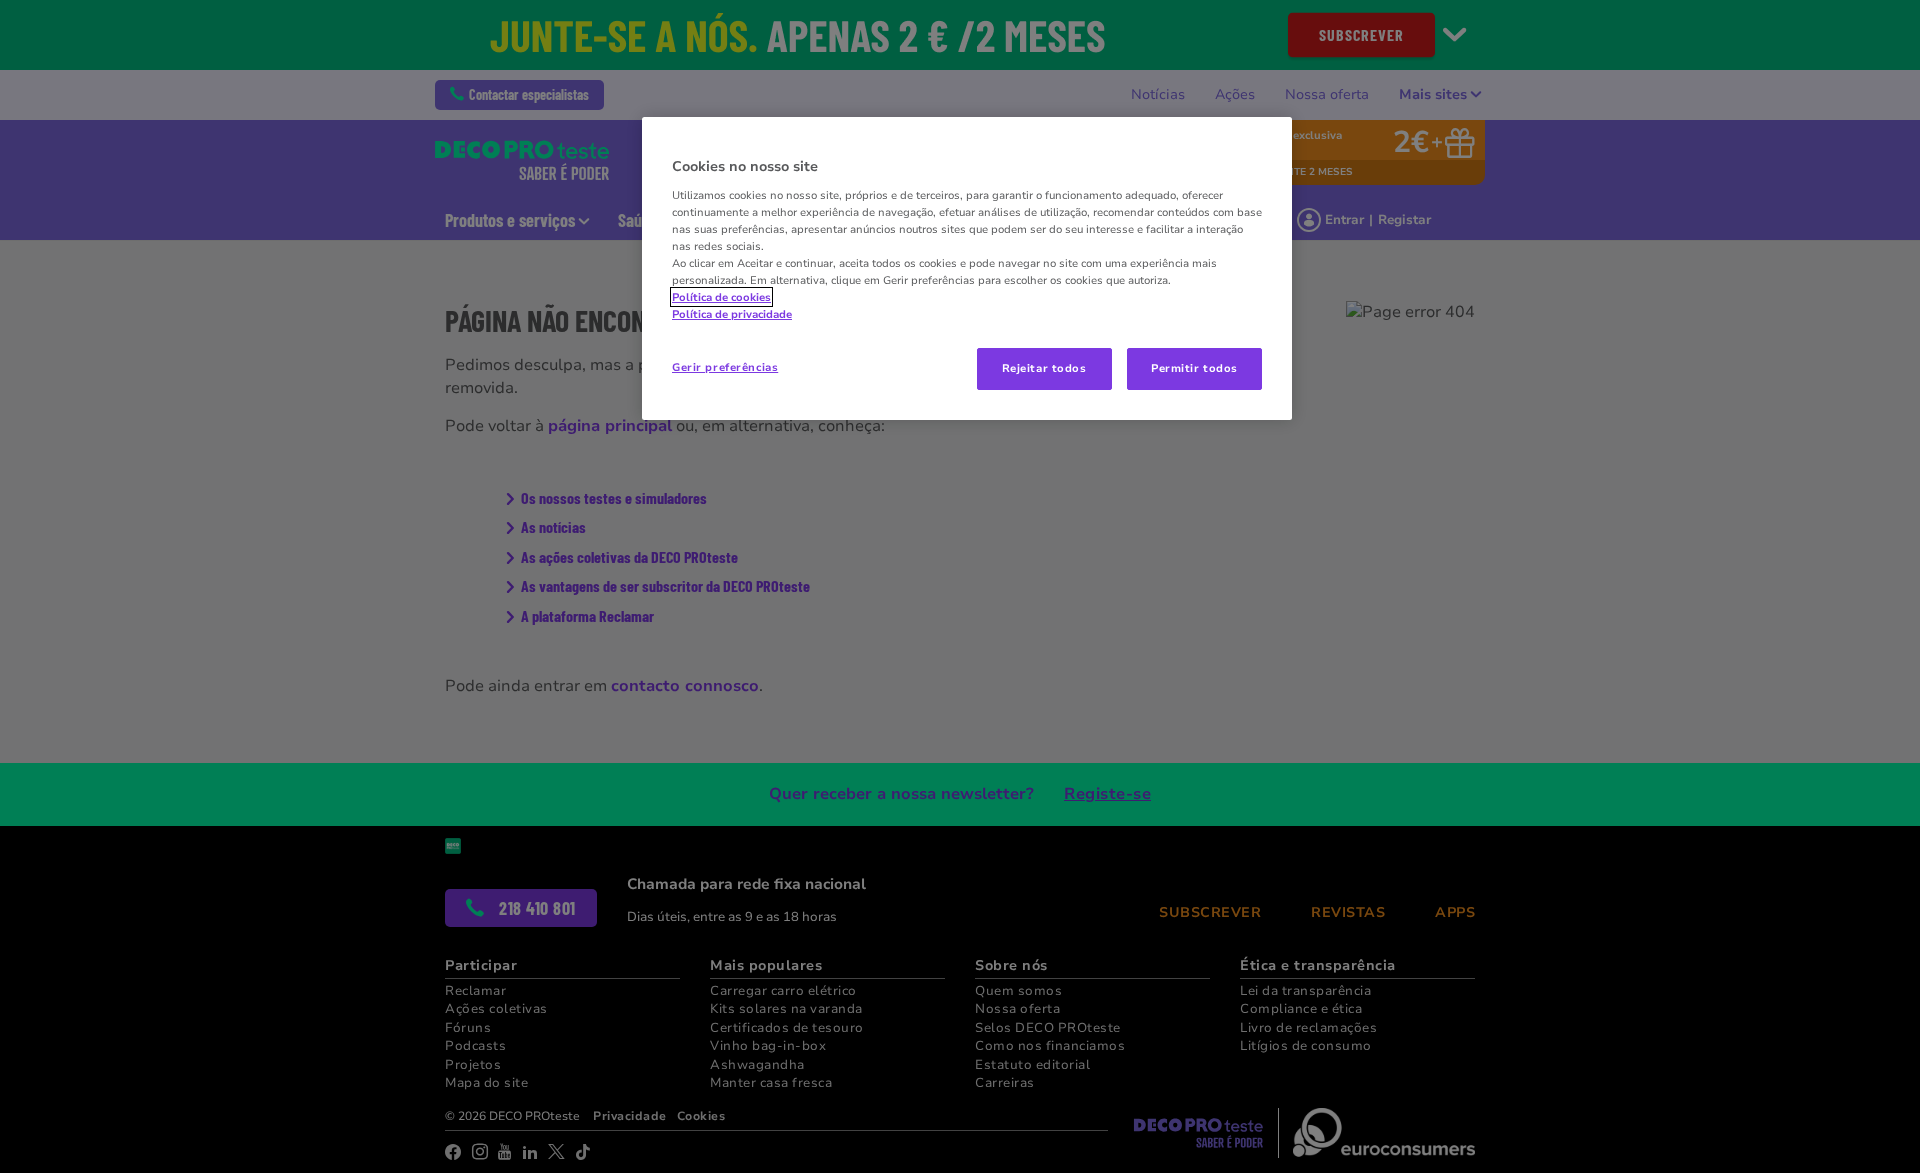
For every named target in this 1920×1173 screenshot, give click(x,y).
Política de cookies (721, 297)
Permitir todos (1194, 368)
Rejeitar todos (1044, 368)
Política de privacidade (732, 314)
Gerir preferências (725, 367)
